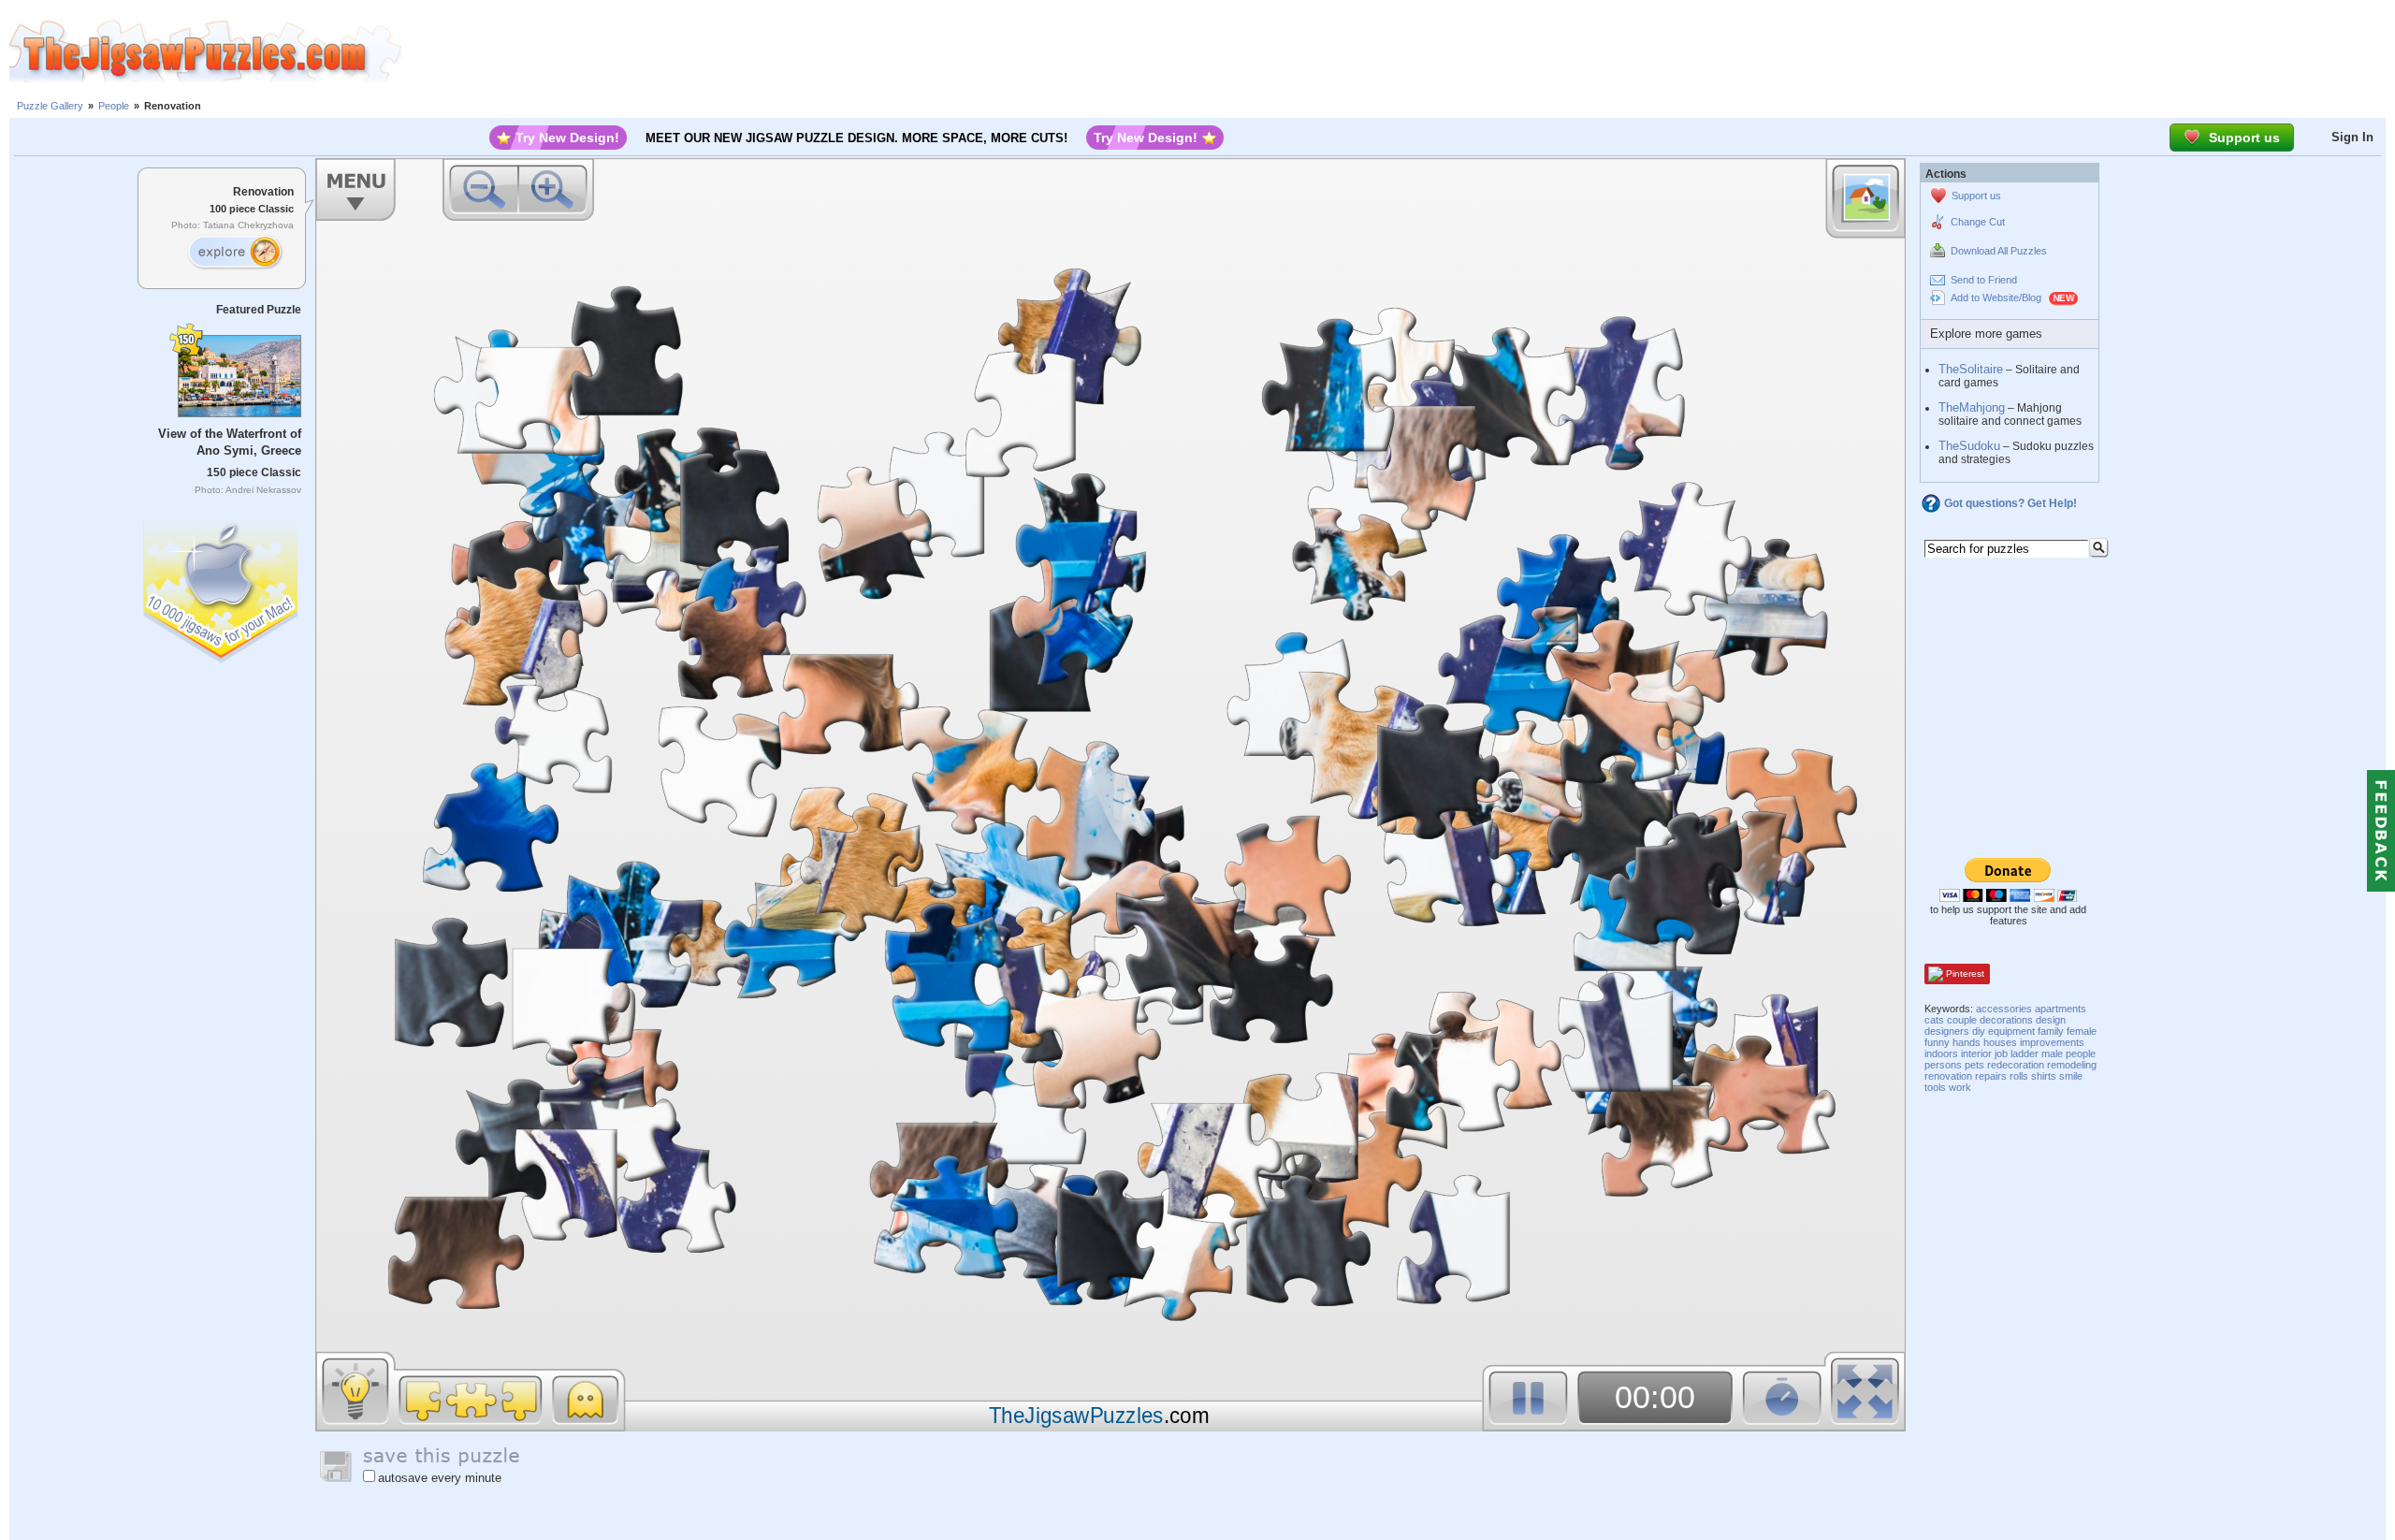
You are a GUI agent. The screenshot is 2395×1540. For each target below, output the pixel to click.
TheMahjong (1972, 407)
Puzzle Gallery (50, 106)
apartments (2061, 1009)
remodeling (2072, 1065)
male (2052, 1053)
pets (1974, 1065)
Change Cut (1978, 222)
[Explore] (235, 253)
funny (1937, 1042)
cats (1934, 1020)
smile (2071, 1076)
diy (1979, 1031)
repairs (1991, 1076)
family (2051, 1031)
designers (1947, 1031)
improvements (2052, 1042)
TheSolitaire (1971, 369)
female (2082, 1031)
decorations (2006, 1020)
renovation (1948, 1076)
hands (1967, 1042)
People (114, 106)
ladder (2025, 1053)
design (2051, 1020)
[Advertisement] (1399, 51)
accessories (2004, 1009)
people (2081, 1053)
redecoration (2016, 1065)
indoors (1941, 1053)
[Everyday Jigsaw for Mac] (222, 587)
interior (1976, 1053)
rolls (2019, 1076)
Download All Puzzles (1999, 251)
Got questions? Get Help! (2010, 503)
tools (1935, 1087)
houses (2000, 1042)
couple (1962, 1020)
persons (1943, 1065)
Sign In (2352, 137)
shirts (2044, 1076)
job (2001, 1053)
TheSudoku (1969, 446)
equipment (2011, 1031)
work (1960, 1087)
